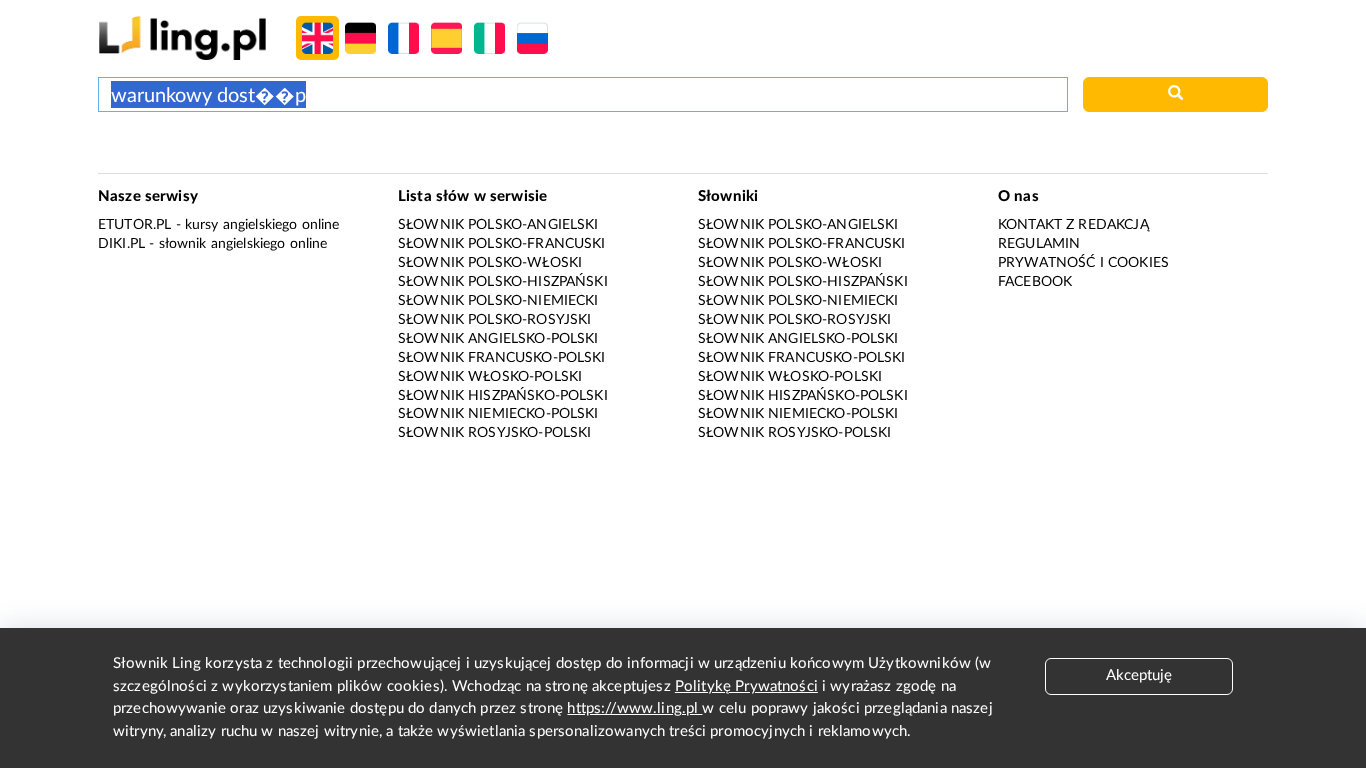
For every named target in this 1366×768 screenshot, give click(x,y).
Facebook (1035, 282)
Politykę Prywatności (746, 686)
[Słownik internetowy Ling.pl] (182, 37)
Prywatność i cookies (1083, 263)
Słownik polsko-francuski (502, 244)
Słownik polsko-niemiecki (498, 301)
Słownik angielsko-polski (498, 339)
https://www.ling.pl (634, 708)
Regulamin (1039, 244)
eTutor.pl (134, 225)
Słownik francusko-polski (502, 358)
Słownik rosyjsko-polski (494, 433)
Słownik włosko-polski (490, 377)
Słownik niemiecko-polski (498, 414)
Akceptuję (1139, 675)
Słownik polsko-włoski (490, 263)
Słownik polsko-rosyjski (494, 320)
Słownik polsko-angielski (498, 225)
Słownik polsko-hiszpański (503, 282)
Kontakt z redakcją (1073, 225)
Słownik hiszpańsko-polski (503, 396)
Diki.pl (121, 244)
